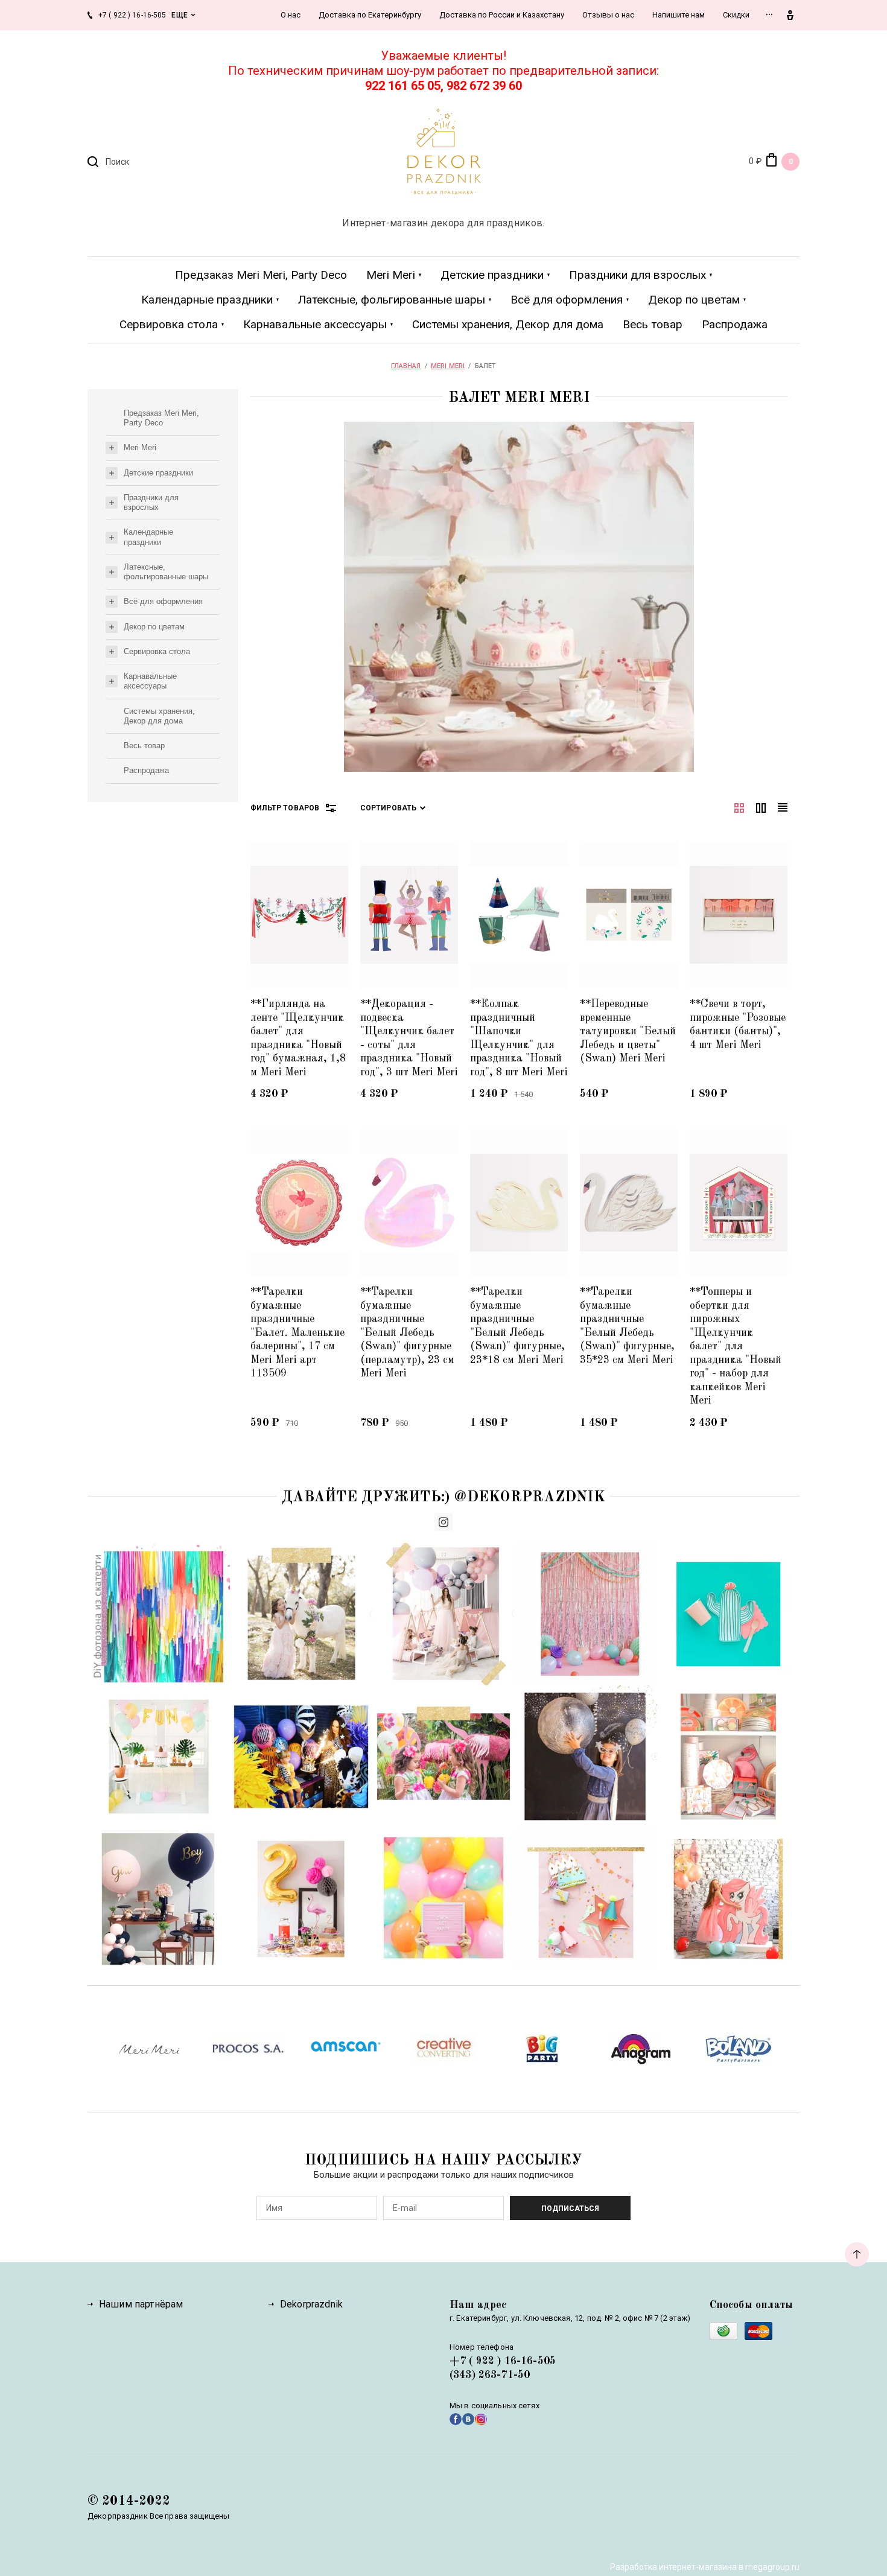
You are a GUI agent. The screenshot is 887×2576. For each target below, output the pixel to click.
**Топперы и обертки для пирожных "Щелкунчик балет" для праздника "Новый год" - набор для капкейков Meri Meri (736, 1346)
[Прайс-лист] (783, 808)
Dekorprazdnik (311, 2304)
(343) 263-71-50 (490, 2375)
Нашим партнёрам (141, 2304)
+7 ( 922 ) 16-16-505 (503, 2361)
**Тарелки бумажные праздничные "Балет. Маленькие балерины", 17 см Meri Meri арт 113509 (297, 1333)
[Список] (761, 808)
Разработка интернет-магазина (673, 2567)
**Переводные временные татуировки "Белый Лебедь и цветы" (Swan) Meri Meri (628, 1031)
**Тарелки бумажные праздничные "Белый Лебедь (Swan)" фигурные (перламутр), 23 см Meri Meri (407, 1333)
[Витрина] (739, 808)
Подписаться (570, 2209)
